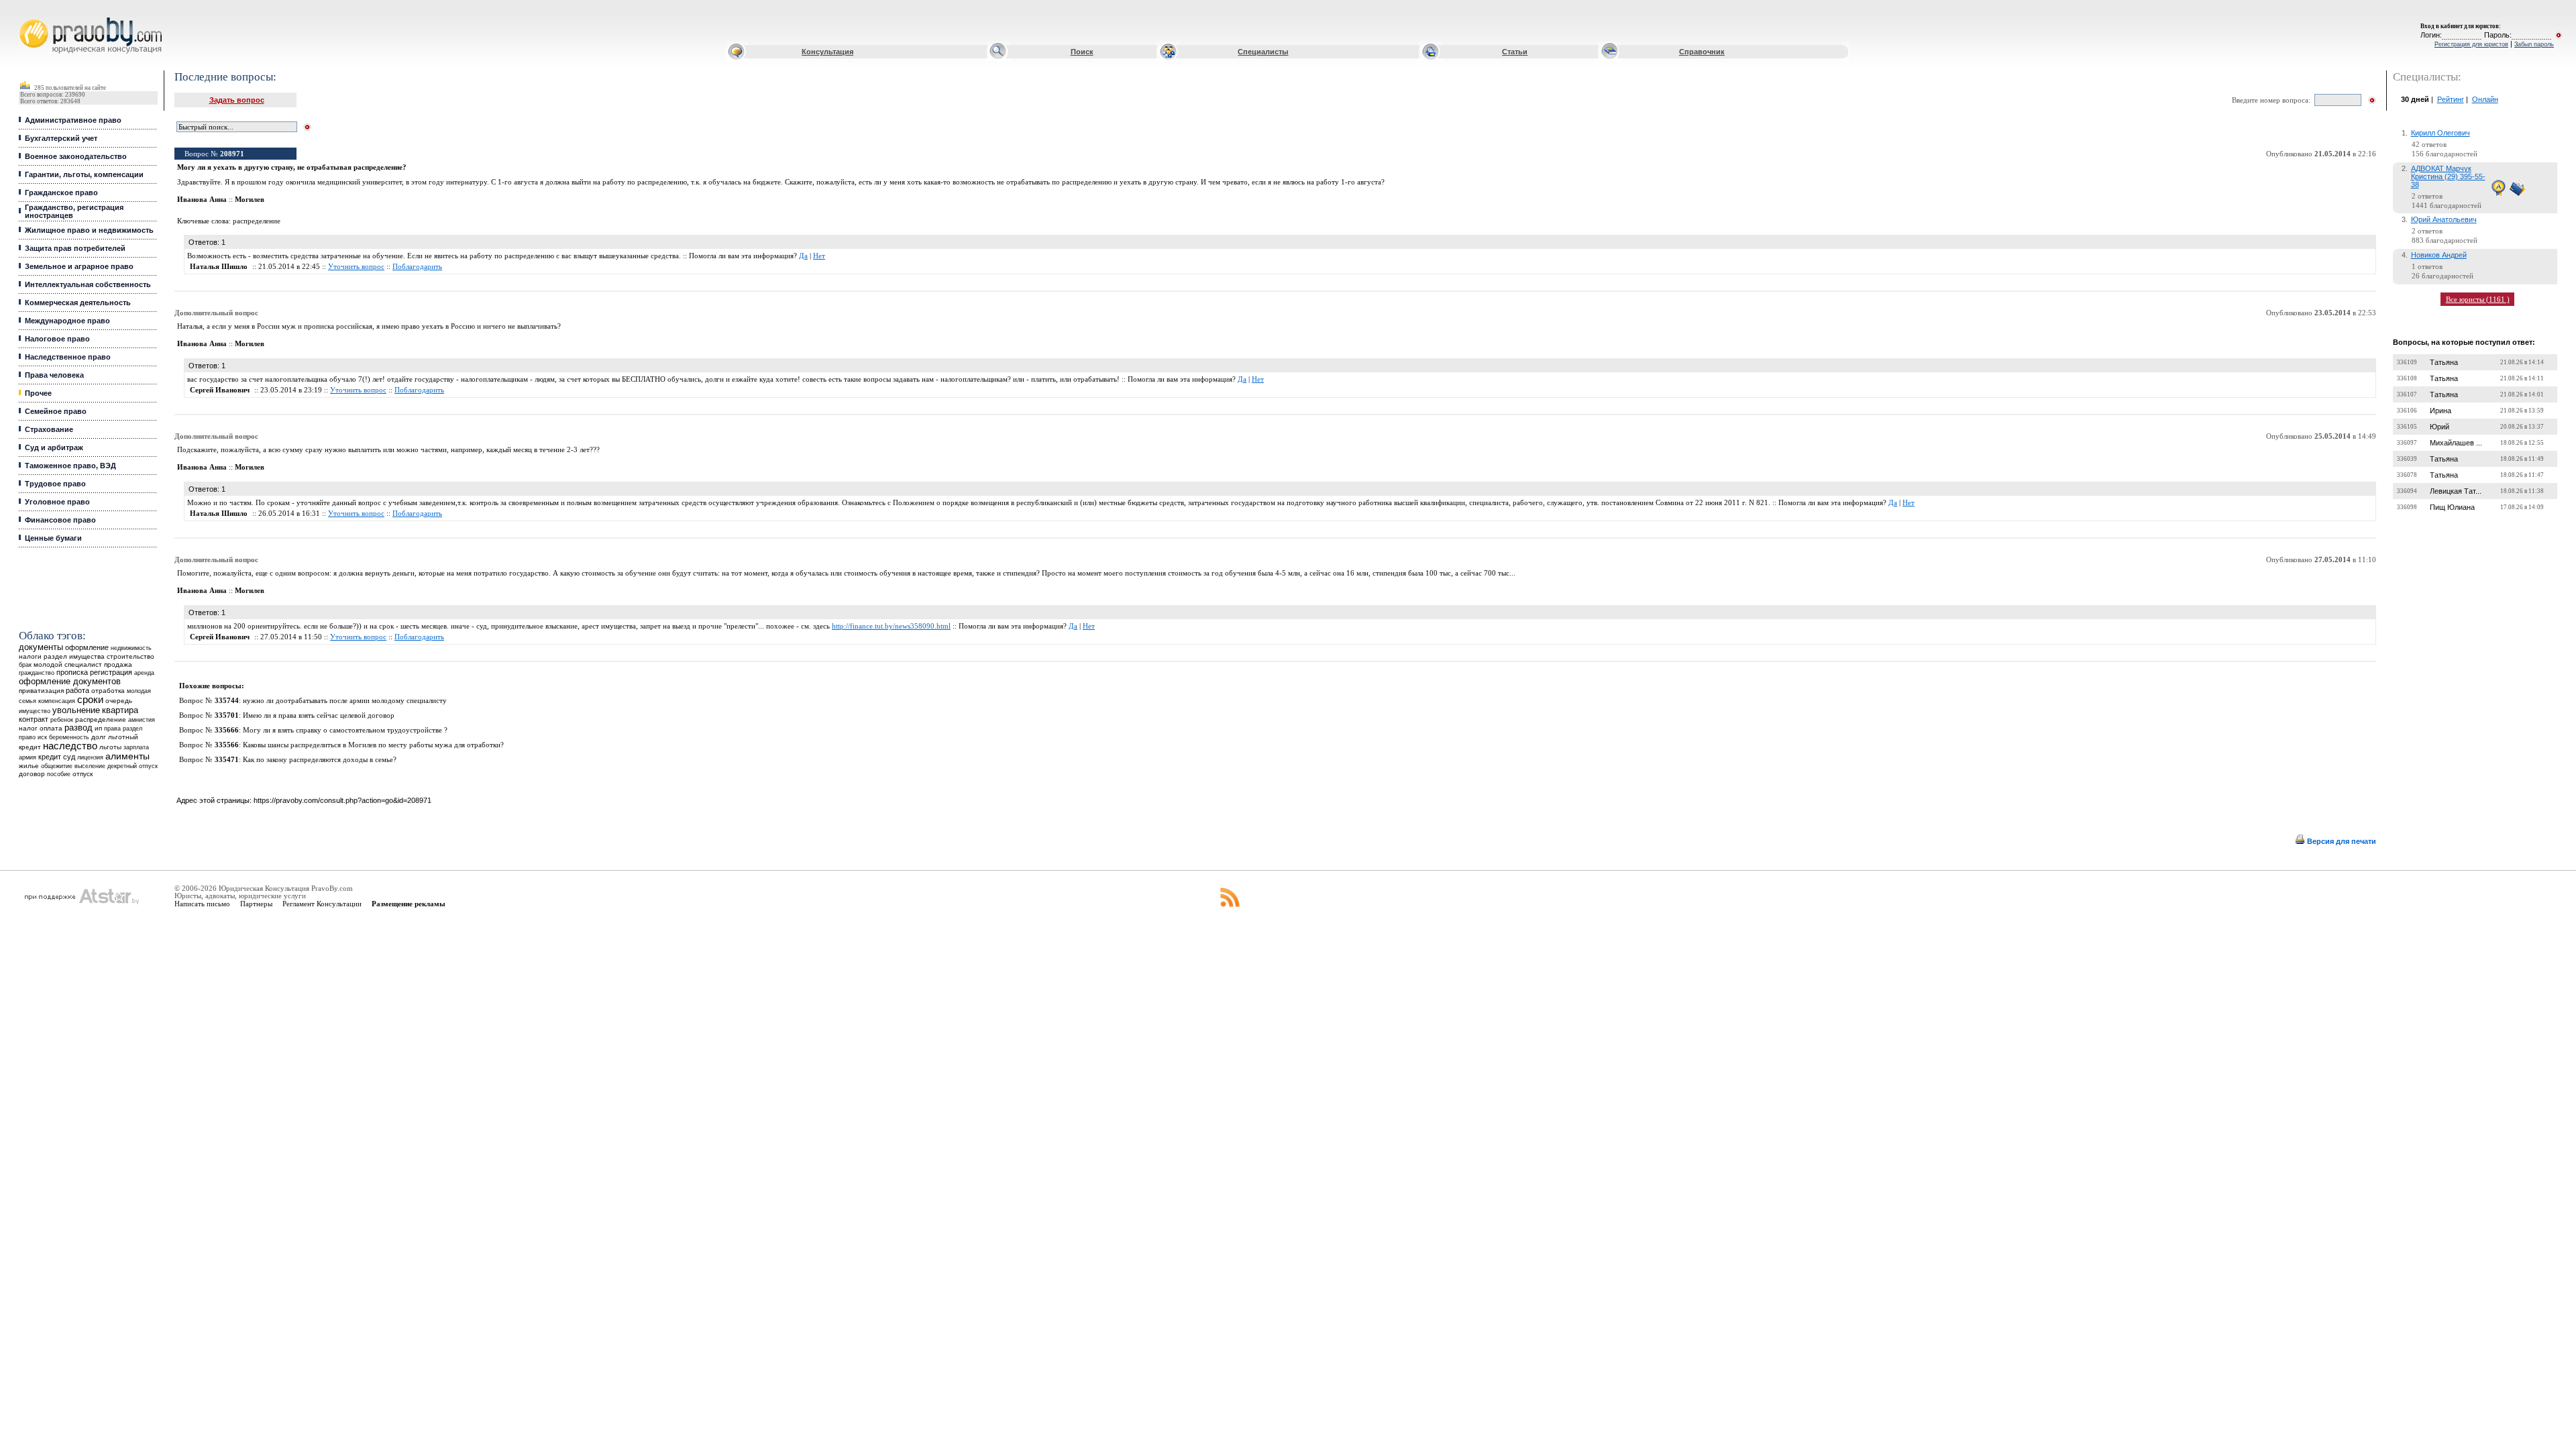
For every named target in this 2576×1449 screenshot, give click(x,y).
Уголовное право (57, 502)
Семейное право (56, 411)
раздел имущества (74, 656)
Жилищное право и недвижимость (89, 230)
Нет (819, 256)
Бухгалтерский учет (61, 138)
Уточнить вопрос (356, 267)
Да (803, 256)
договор (32, 774)
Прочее (38, 393)
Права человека (54, 375)
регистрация (111, 672)
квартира (120, 710)
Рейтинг (2451, 99)
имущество (35, 711)
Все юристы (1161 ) (2478, 299)
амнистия (142, 720)
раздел (132, 729)
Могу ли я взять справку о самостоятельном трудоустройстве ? (345, 730)
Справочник (1702, 52)
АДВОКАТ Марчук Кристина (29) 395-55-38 (2448, 176)
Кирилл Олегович (2440, 133)
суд (69, 757)
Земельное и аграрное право (79, 266)
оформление (87, 647)
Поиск (1082, 52)
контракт (34, 719)
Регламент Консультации (322, 904)
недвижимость (131, 648)
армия (28, 757)
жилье (29, 766)
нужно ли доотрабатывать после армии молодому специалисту (345, 701)
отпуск (83, 774)
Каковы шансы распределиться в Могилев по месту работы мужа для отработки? (373, 745)
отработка (108, 691)
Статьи (1515, 52)
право (27, 737)
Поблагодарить (417, 267)
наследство (70, 746)
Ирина (2440, 411)
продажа (118, 664)
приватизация (41, 691)
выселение (90, 766)
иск (42, 737)
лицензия (90, 757)
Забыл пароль (2534, 44)
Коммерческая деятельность (78, 303)
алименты (127, 756)
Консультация (827, 52)
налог (28, 728)
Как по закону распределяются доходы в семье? (320, 760)
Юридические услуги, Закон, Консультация (29, 18)
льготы (110, 747)
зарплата (136, 747)
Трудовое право (55, 484)
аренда (144, 673)
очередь (119, 701)
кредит (50, 757)
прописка (72, 672)
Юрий (2439, 427)
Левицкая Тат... (2456, 491)
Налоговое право (57, 339)
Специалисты (1263, 52)
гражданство (37, 673)
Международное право (67, 321)
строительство (130, 656)
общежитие (57, 766)
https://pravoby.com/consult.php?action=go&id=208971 (342, 800)
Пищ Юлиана (2452, 507)
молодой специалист (68, 664)
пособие (59, 774)
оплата (51, 728)
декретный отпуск (132, 766)
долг (99, 737)
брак (25, 665)
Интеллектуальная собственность (88, 284)
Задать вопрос (237, 100)
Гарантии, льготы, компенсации (84, 174)
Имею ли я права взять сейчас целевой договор (319, 715)
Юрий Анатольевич (2444, 219)
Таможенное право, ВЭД (70, 466)
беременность (69, 737)
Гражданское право (61, 193)
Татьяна (2444, 362)
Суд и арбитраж (54, 447)
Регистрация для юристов (2471, 44)
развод (78, 728)
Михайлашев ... (2456, 443)
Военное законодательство (76, 156)
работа (77, 690)
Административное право (73, 120)
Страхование (49, 429)
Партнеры (256, 904)
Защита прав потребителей (75, 248)
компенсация (57, 701)
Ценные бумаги (53, 538)
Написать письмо (202, 904)
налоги (30, 656)
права (112, 729)
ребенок (62, 719)
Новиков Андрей (2439, 255)
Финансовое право (60, 520)
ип (98, 728)
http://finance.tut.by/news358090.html (891, 626)
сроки (90, 700)
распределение (101, 719)
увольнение (76, 710)
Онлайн (2485, 99)
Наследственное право (68, 357)
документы (41, 647)
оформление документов (70, 681)
